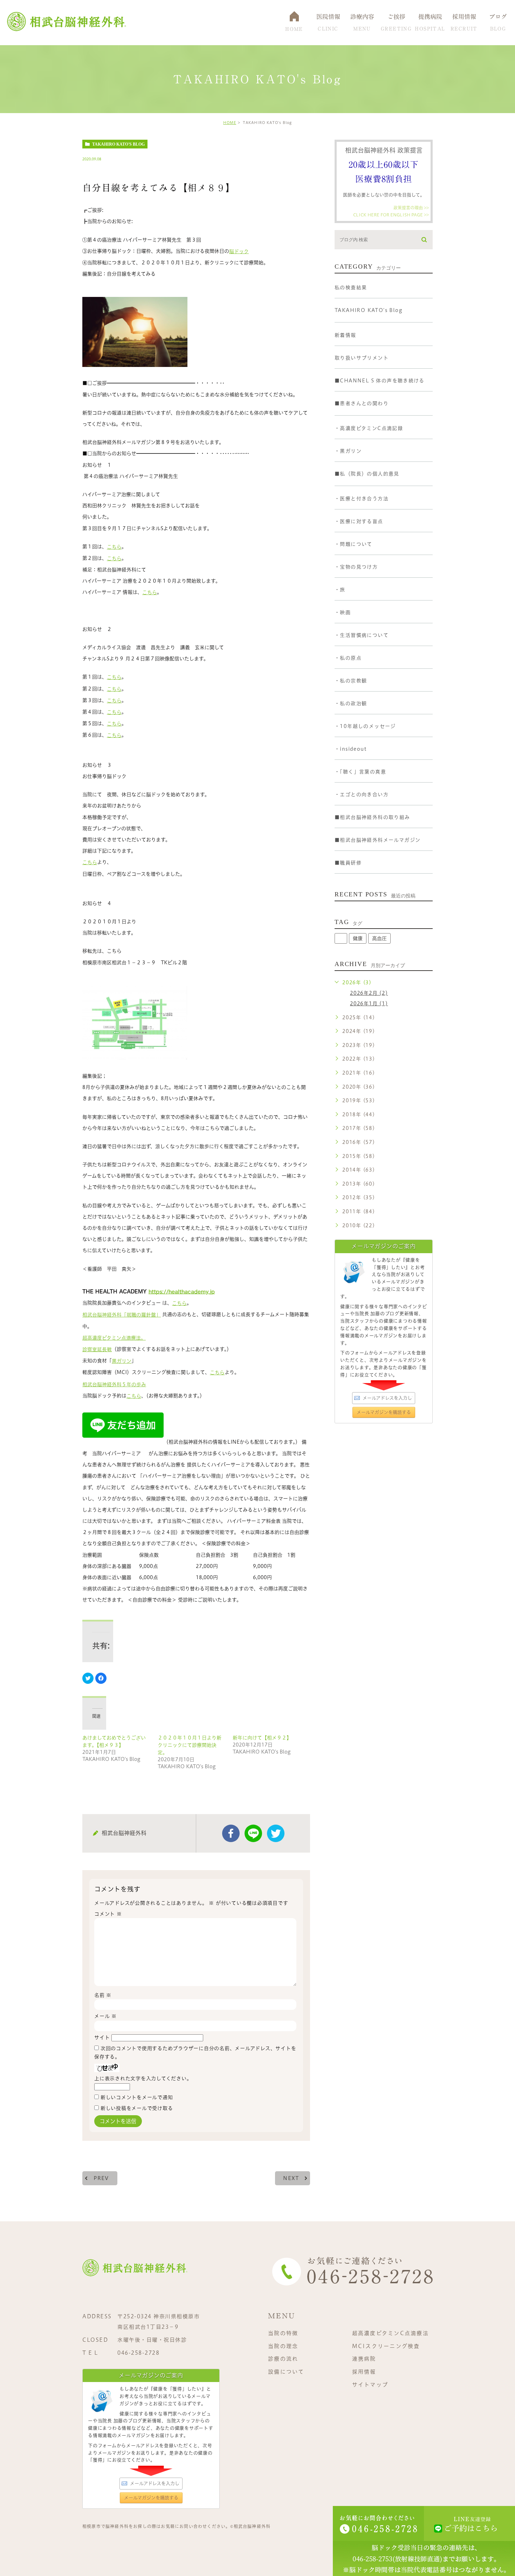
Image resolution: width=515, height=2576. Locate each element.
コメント (108, 1914)
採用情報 (364, 2372)
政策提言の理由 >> (411, 208)
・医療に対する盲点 (359, 521)
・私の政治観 (351, 703)
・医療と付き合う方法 (362, 499)
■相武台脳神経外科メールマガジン (377, 840)
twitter (276, 1833)
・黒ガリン (348, 451)
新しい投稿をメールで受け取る (137, 2108)
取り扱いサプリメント (362, 358)
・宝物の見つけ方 (356, 567)
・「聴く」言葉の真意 (360, 772)
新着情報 (345, 335)
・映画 (343, 612)
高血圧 (379, 938)
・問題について (353, 544)
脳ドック (239, 251)
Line (253, 1833)
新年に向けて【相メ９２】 (262, 1738)
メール (105, 2016)
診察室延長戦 (97, 1349)
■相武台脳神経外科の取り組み (372, 817)
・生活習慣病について (362, 635)
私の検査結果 (351, 287)
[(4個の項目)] (341, 938)
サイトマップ (370, 2385)
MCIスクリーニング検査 (386, 2346)
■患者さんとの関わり (362, 403)
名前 (103, 1995)
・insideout (351, 749)
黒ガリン (122, 1361)
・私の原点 (348, 658)
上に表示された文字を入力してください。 (143, 2078)
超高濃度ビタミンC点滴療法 (390, 2333)
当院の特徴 (283, 2333)
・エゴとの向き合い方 (362, 794)
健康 (358, 938)
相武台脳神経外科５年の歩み (114, 1384)
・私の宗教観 (351, 681)
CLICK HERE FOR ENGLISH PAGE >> (391, 214)
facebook (231, 1833)
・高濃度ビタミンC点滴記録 (369, 428)
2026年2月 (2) (369, 993)
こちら (114, 547)
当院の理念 (283, 2346)
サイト (102, 2037)
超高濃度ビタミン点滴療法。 (114, 1338)
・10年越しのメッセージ (365, 726)
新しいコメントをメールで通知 (137, 2097)
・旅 (340, 590)
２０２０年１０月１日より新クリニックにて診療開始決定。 (190, 1745)
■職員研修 (348, 863)
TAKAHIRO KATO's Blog (118, 144)
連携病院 (364, 2359)
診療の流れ (283, 2359)
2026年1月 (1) (369, 1004)
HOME (230, 123)
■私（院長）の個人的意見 (367, 474)
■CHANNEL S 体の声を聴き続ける (379, 381)
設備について (286, 2372)
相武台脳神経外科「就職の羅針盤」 (122, 1315)
